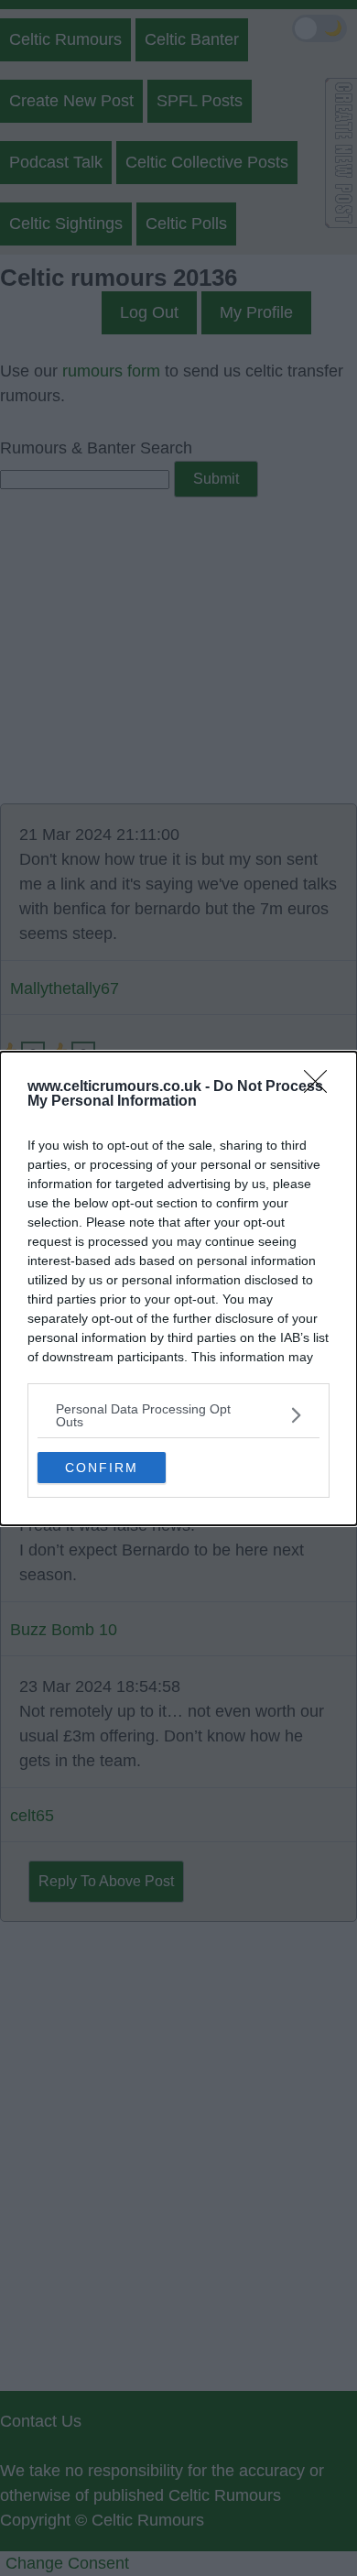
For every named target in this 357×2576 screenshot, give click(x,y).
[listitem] (178, 1415)
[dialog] (178, 1288)
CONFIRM (102, 1468)
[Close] (321, 1087)
